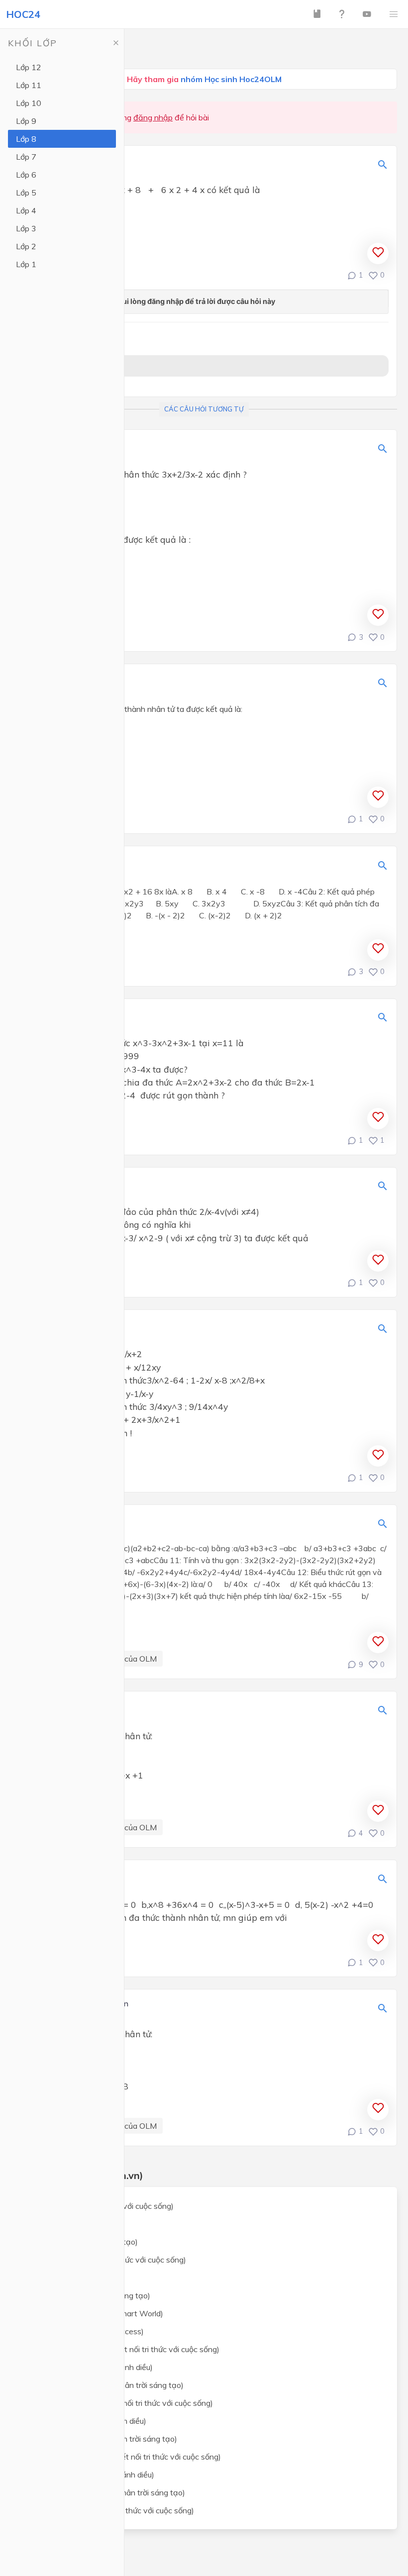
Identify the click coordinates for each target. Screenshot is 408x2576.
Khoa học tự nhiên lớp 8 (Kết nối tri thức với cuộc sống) (123, 2349)
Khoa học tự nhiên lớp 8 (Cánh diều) (90, 2367)
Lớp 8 (26, 139)
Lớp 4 (26, 210)
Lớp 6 (26, 175)
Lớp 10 (29, 103)
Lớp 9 (26, 121)
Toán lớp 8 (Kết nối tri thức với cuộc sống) (100, 2206)
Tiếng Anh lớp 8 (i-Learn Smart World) (95, 2313)
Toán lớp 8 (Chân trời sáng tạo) (82, 2242)
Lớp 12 (29, 67)
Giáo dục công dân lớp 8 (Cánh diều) (91, 2475)
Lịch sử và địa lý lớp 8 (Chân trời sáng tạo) (102, 2439)
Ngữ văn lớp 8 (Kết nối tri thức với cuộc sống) (106, 2260)
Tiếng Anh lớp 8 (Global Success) (85, 2331)
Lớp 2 (26, 246)
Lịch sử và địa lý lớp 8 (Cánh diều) (87, 2421)
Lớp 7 (26, 157)
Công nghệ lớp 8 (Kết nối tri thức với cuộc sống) (110, 2510)
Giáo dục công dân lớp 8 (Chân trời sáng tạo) (106, 2492)
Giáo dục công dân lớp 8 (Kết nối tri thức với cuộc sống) (124, 2457)
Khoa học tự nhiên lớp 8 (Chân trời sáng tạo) (105, 2385)
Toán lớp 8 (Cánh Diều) (68, 2224)
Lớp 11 (29, 85)
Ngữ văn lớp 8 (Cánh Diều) (74, 2278)
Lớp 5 (26, 193)
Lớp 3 (26, 228)
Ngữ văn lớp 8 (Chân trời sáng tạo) (89, 2295)
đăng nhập (153, 117)
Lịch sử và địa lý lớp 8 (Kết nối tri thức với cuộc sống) (120, 2403)
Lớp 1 (26, 264)
